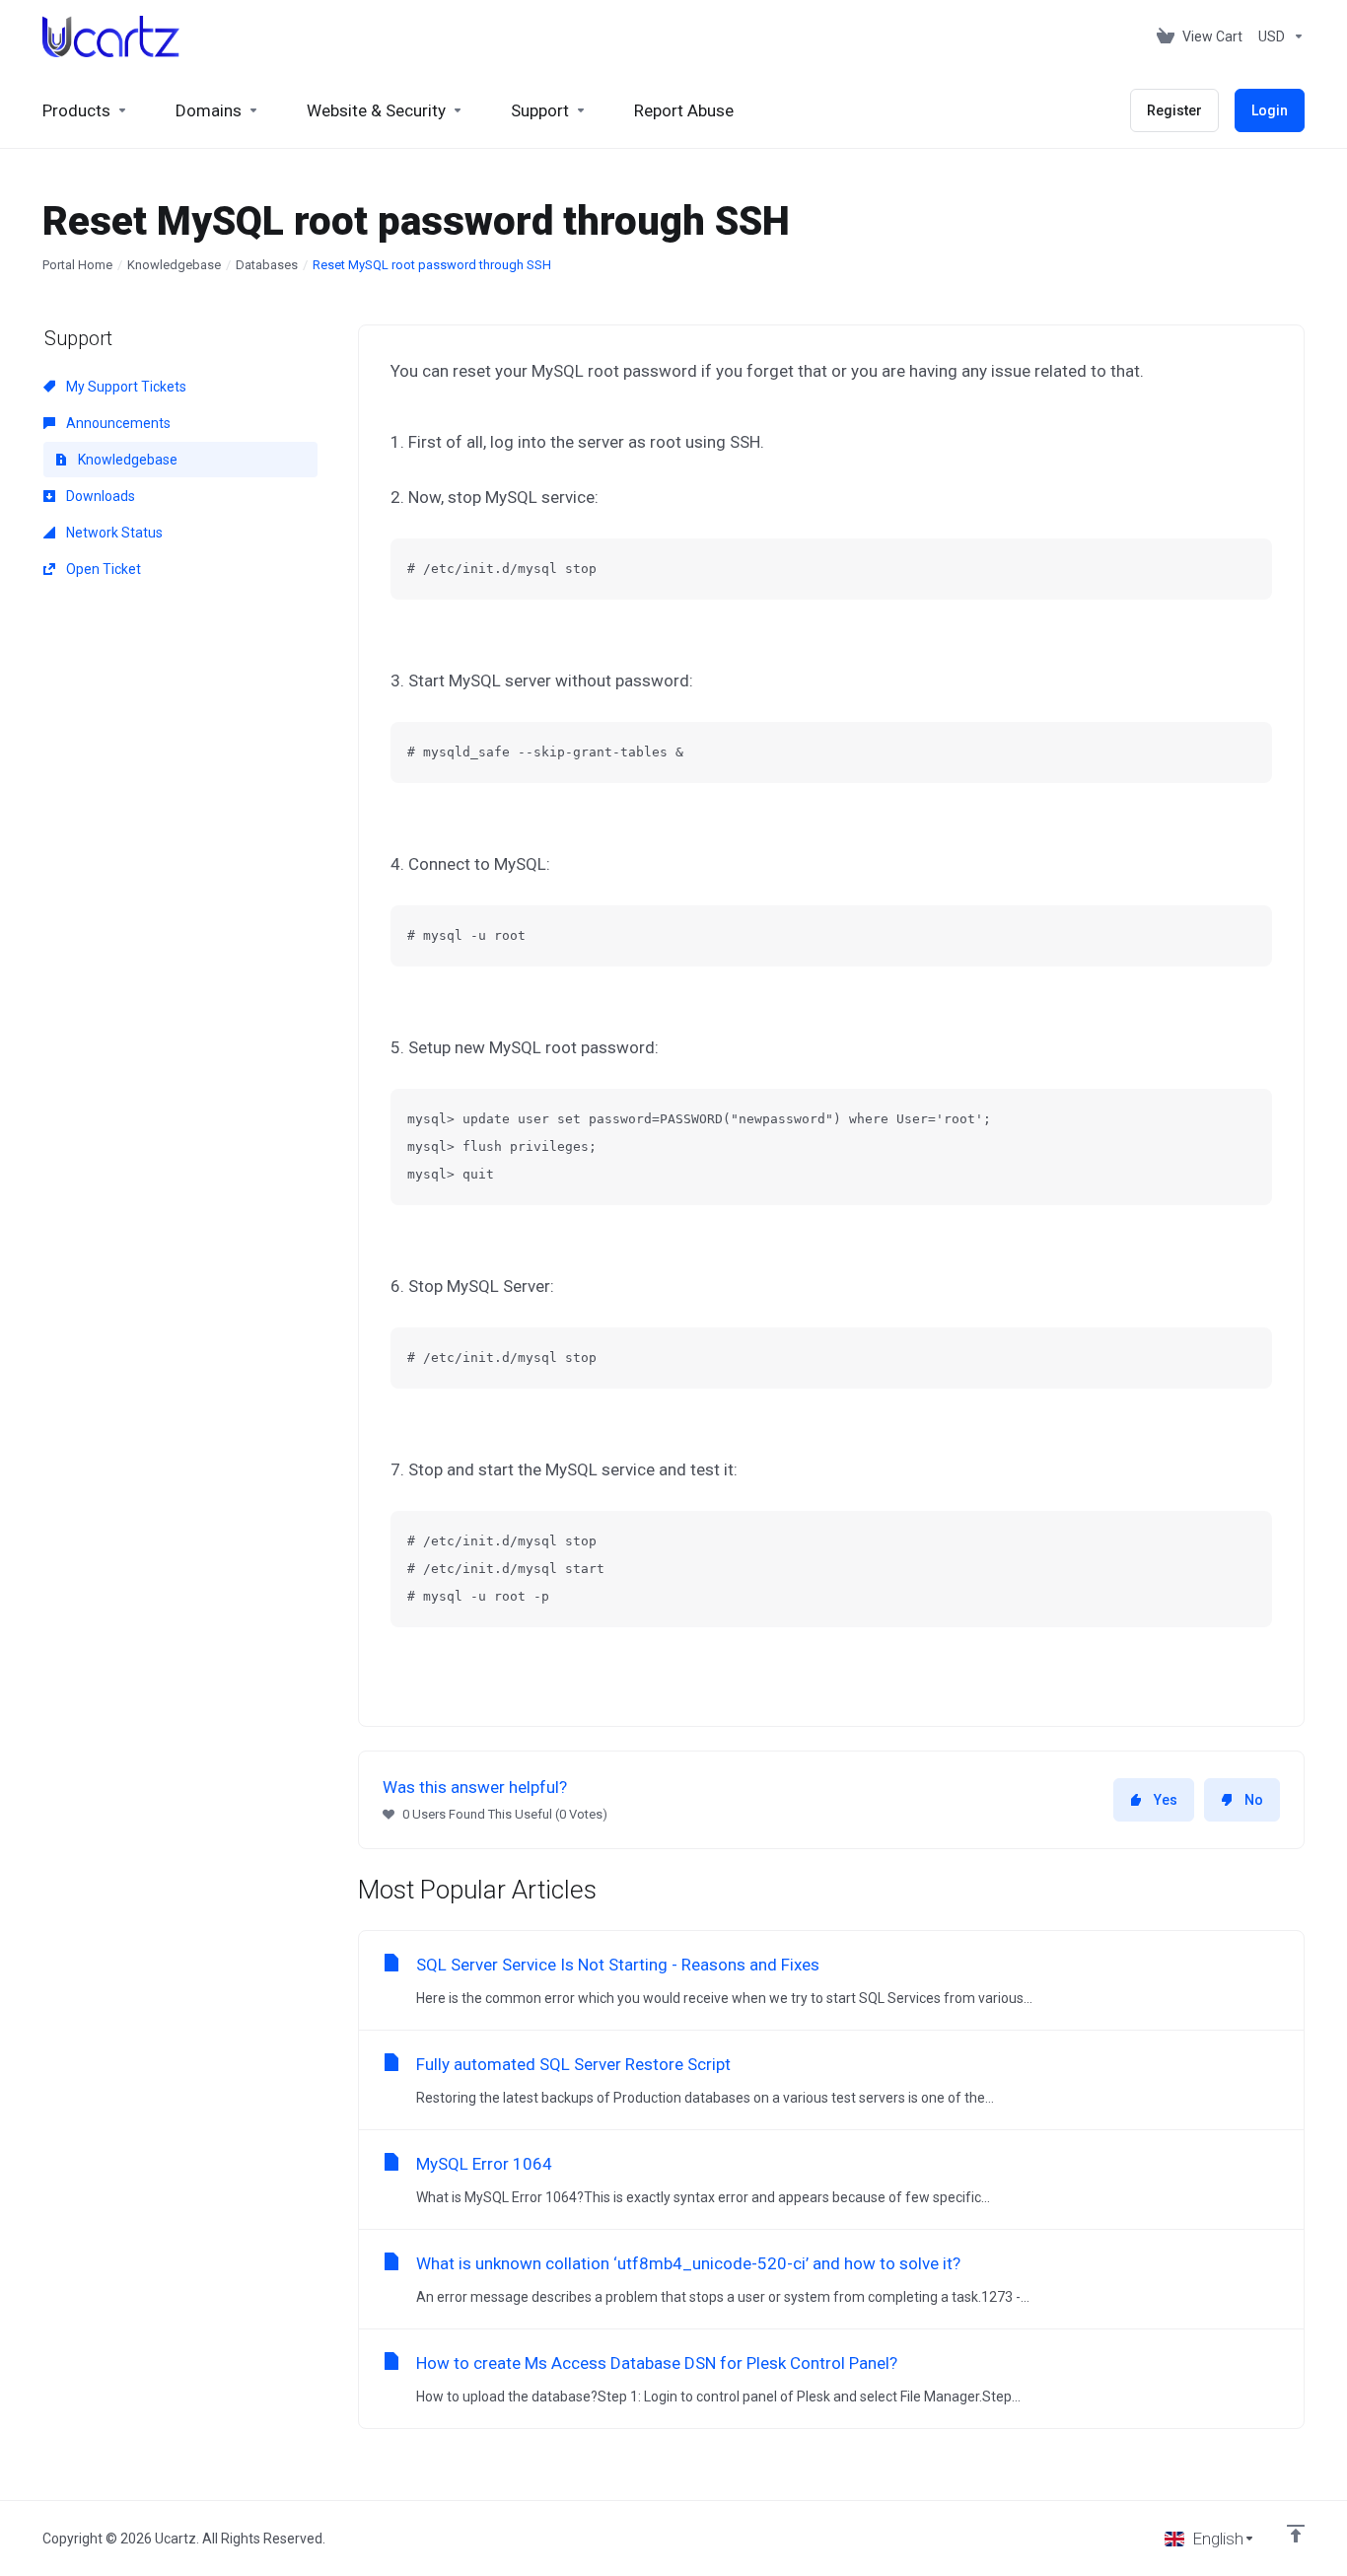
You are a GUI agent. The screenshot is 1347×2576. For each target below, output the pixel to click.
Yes (1166, 1800)
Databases (267, 265)
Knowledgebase (174, 265)
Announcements (117, 423)
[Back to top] (1296, 2534)
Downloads (99, 496)
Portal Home (77, 265)
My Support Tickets (125, 387)
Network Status (113, 533)
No (1254, 1800)
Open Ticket (102, 569)
